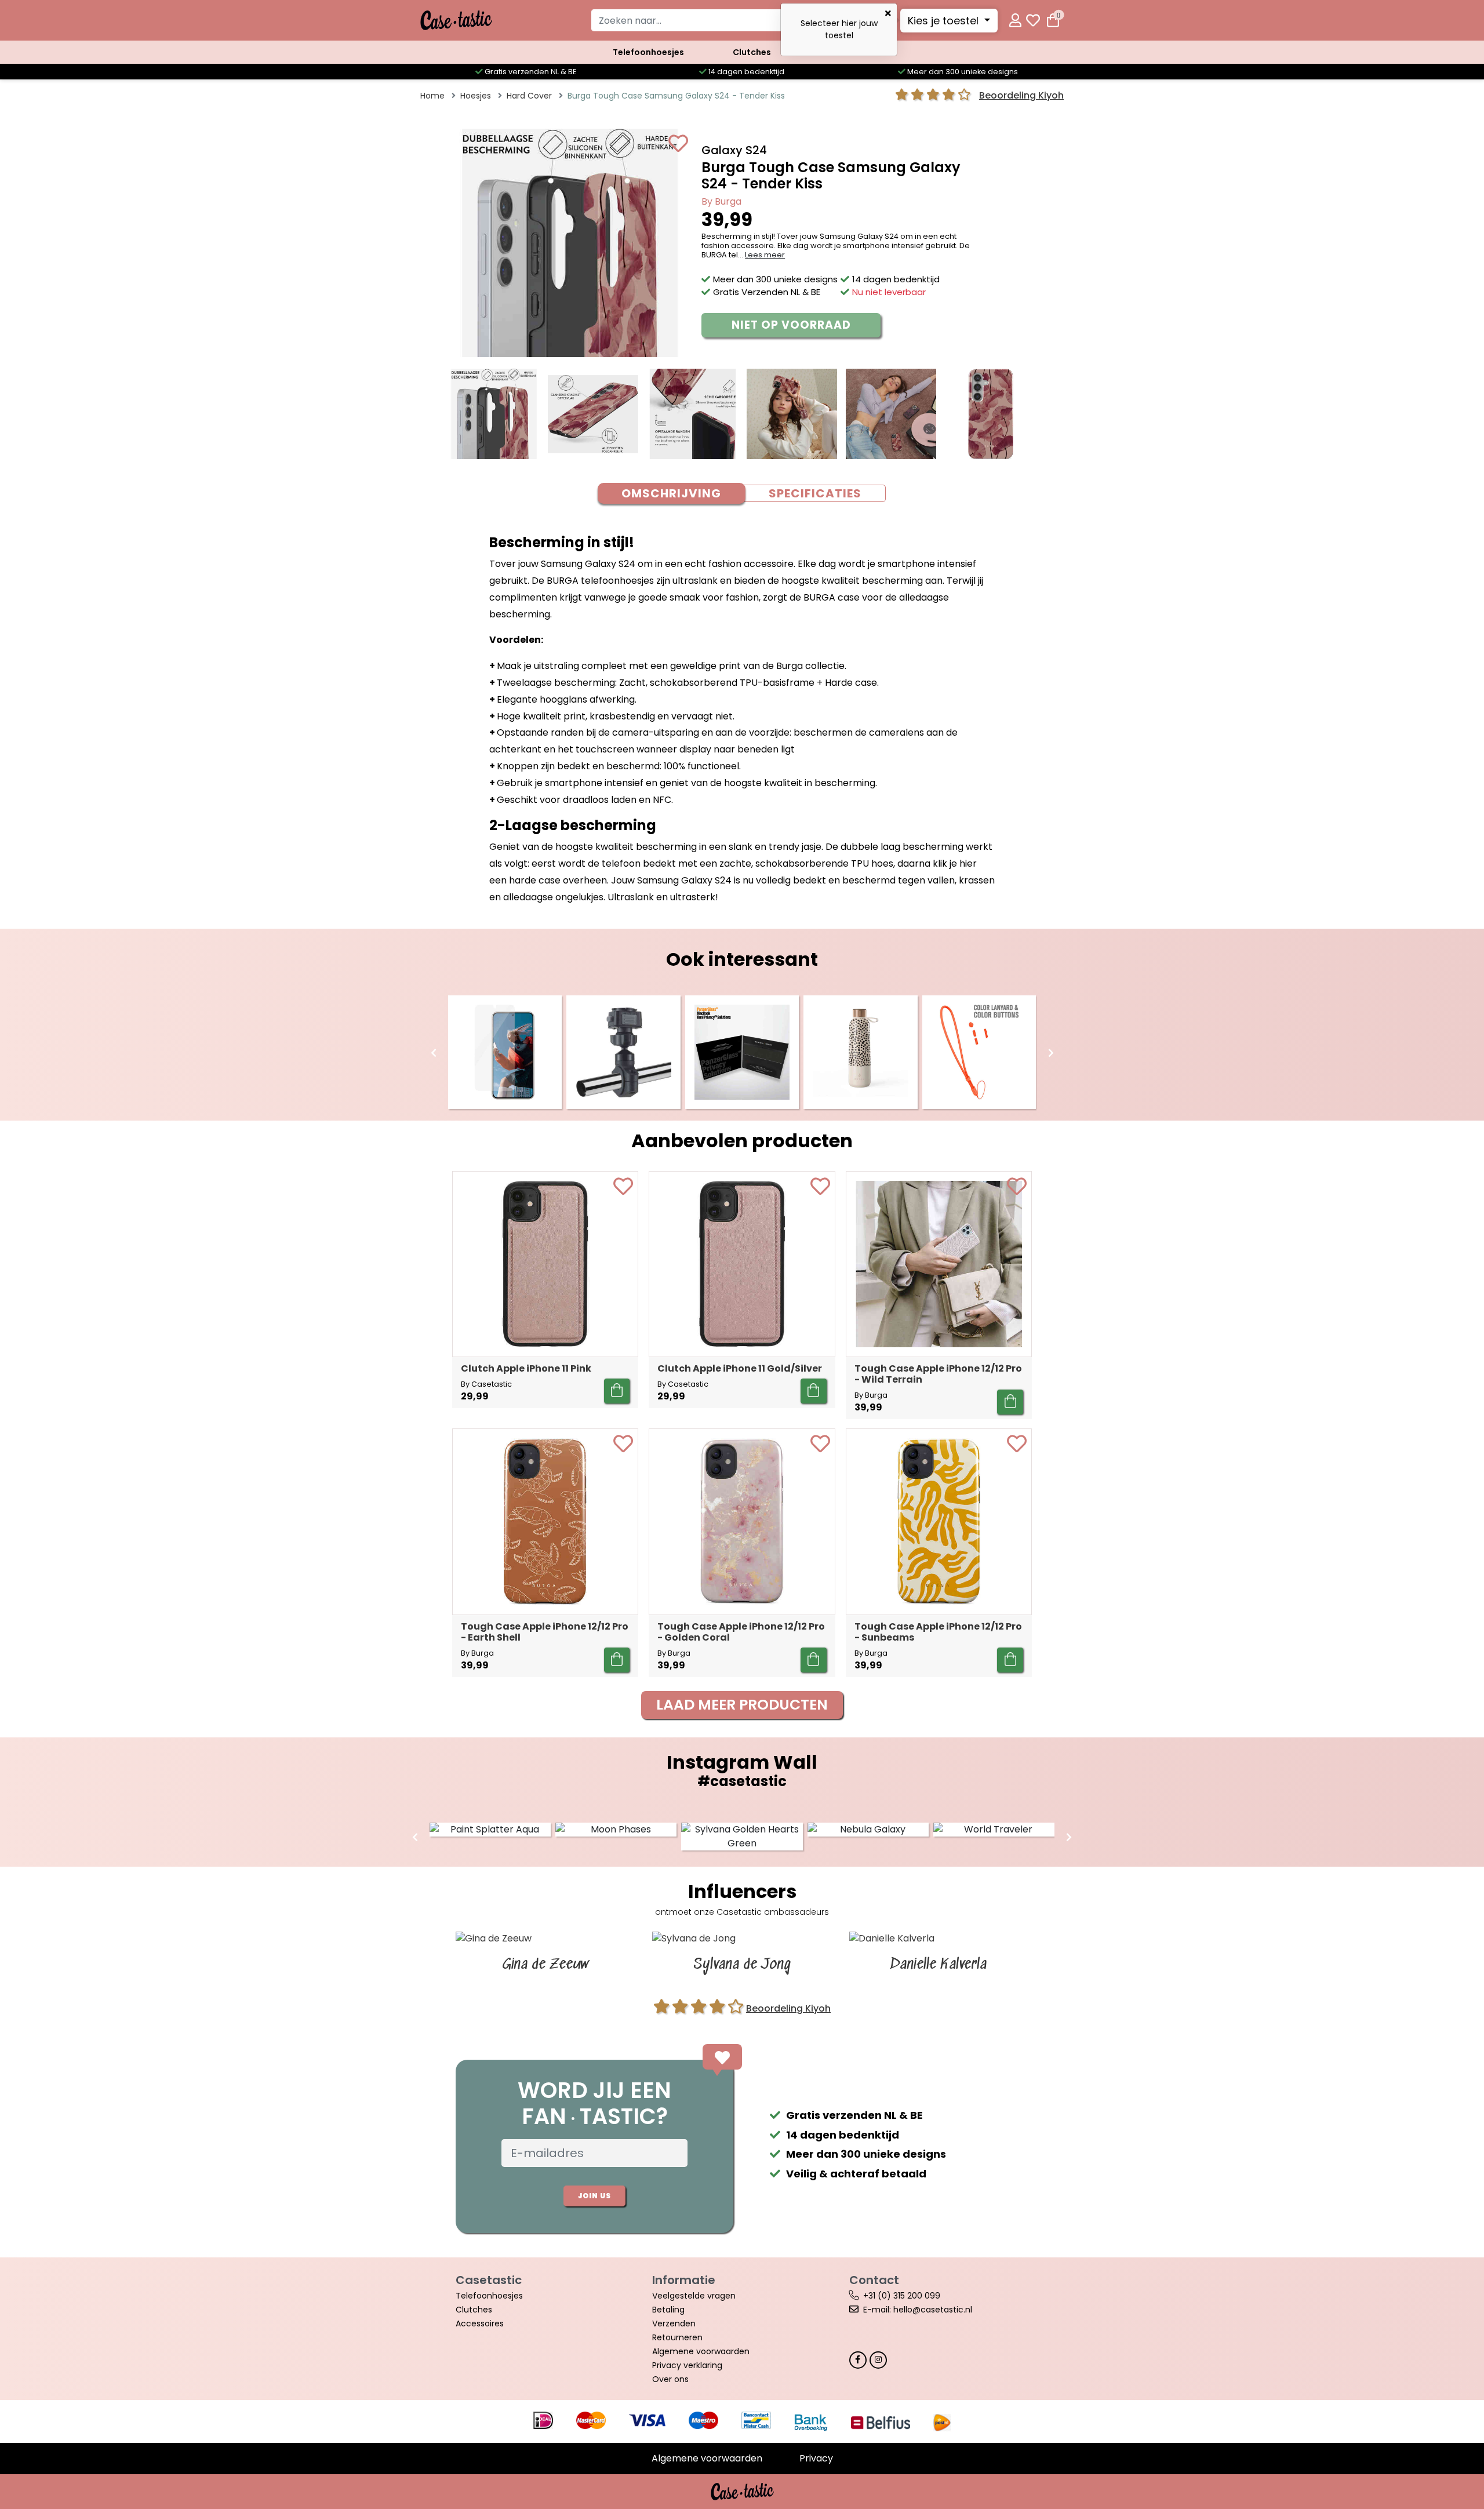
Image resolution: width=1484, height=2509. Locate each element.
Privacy (816, 2458)
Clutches (752, 52)
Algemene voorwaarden (701, 2351)
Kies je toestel (945, 21)
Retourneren (677, 2337)
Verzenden (674, 2323)
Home (432, 96)
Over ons (670, 2379)
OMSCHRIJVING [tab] (671, 493)
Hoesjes (476, 96)
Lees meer (765, 255)
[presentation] (434, 1053)
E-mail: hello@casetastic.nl (918, 2310)
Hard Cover (529, 96)
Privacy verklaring (687, 2365)
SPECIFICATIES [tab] (815, 493)
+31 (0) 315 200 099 (902, 2296)
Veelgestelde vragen (694, 2296)
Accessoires (480, 2323)
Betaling (668, 2310)
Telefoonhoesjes (648, 52)
